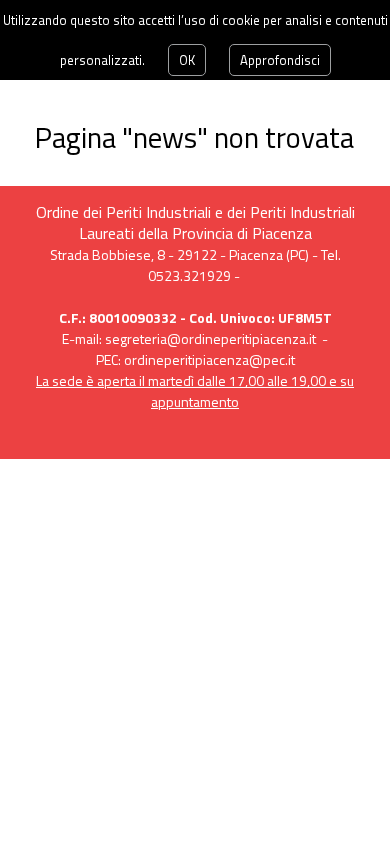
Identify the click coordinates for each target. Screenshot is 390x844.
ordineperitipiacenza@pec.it (209, 359)
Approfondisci (280, 60)
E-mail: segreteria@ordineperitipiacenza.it (189, 338)
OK (187, 60)
